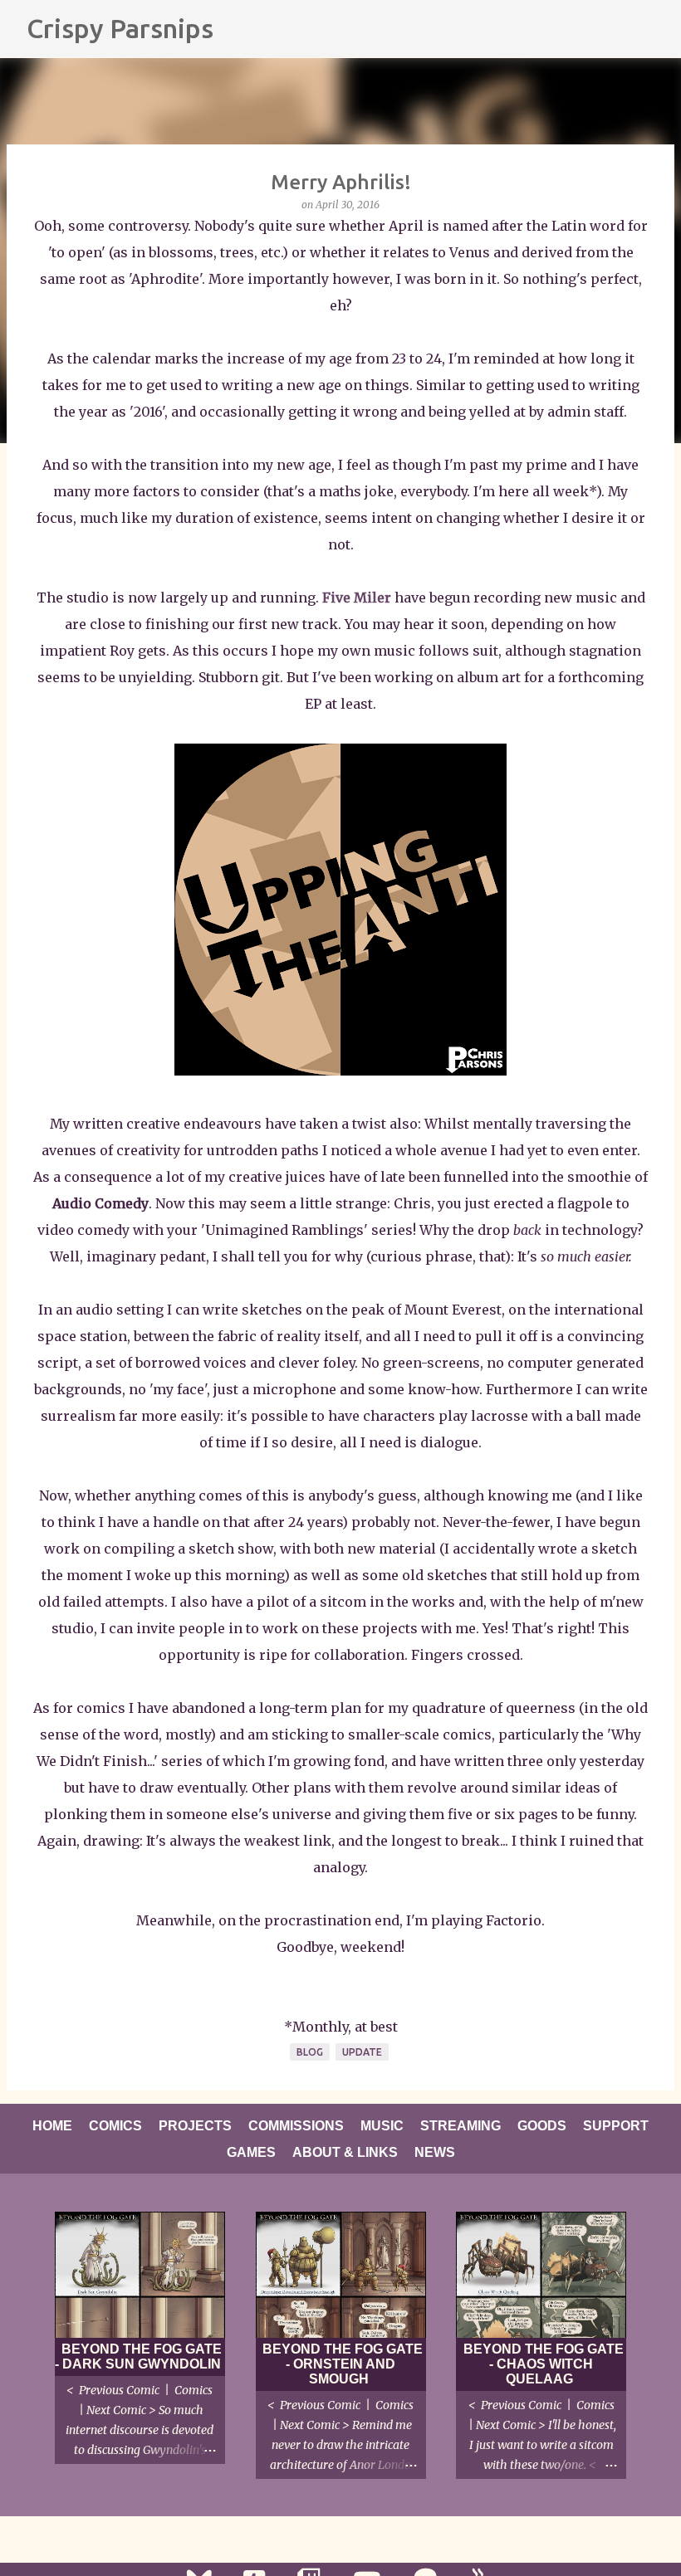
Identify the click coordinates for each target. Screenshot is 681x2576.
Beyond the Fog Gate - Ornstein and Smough (343, 2364)
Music (382, 2126)
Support (616, 2126)
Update (362, 2052)
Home (52, 2126)
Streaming (461, 2126)
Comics (115, 2126)
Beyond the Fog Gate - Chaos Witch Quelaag (544, 2364)
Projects (195, 2126)
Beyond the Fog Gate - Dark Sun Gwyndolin (139, 2356)
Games (251, 2152)
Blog (310, 2052)
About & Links (345, 2152)
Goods (542, 2126)
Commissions (296, 2126)
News (435, 2152)
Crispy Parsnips (120, 28)
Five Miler (357, 598)
